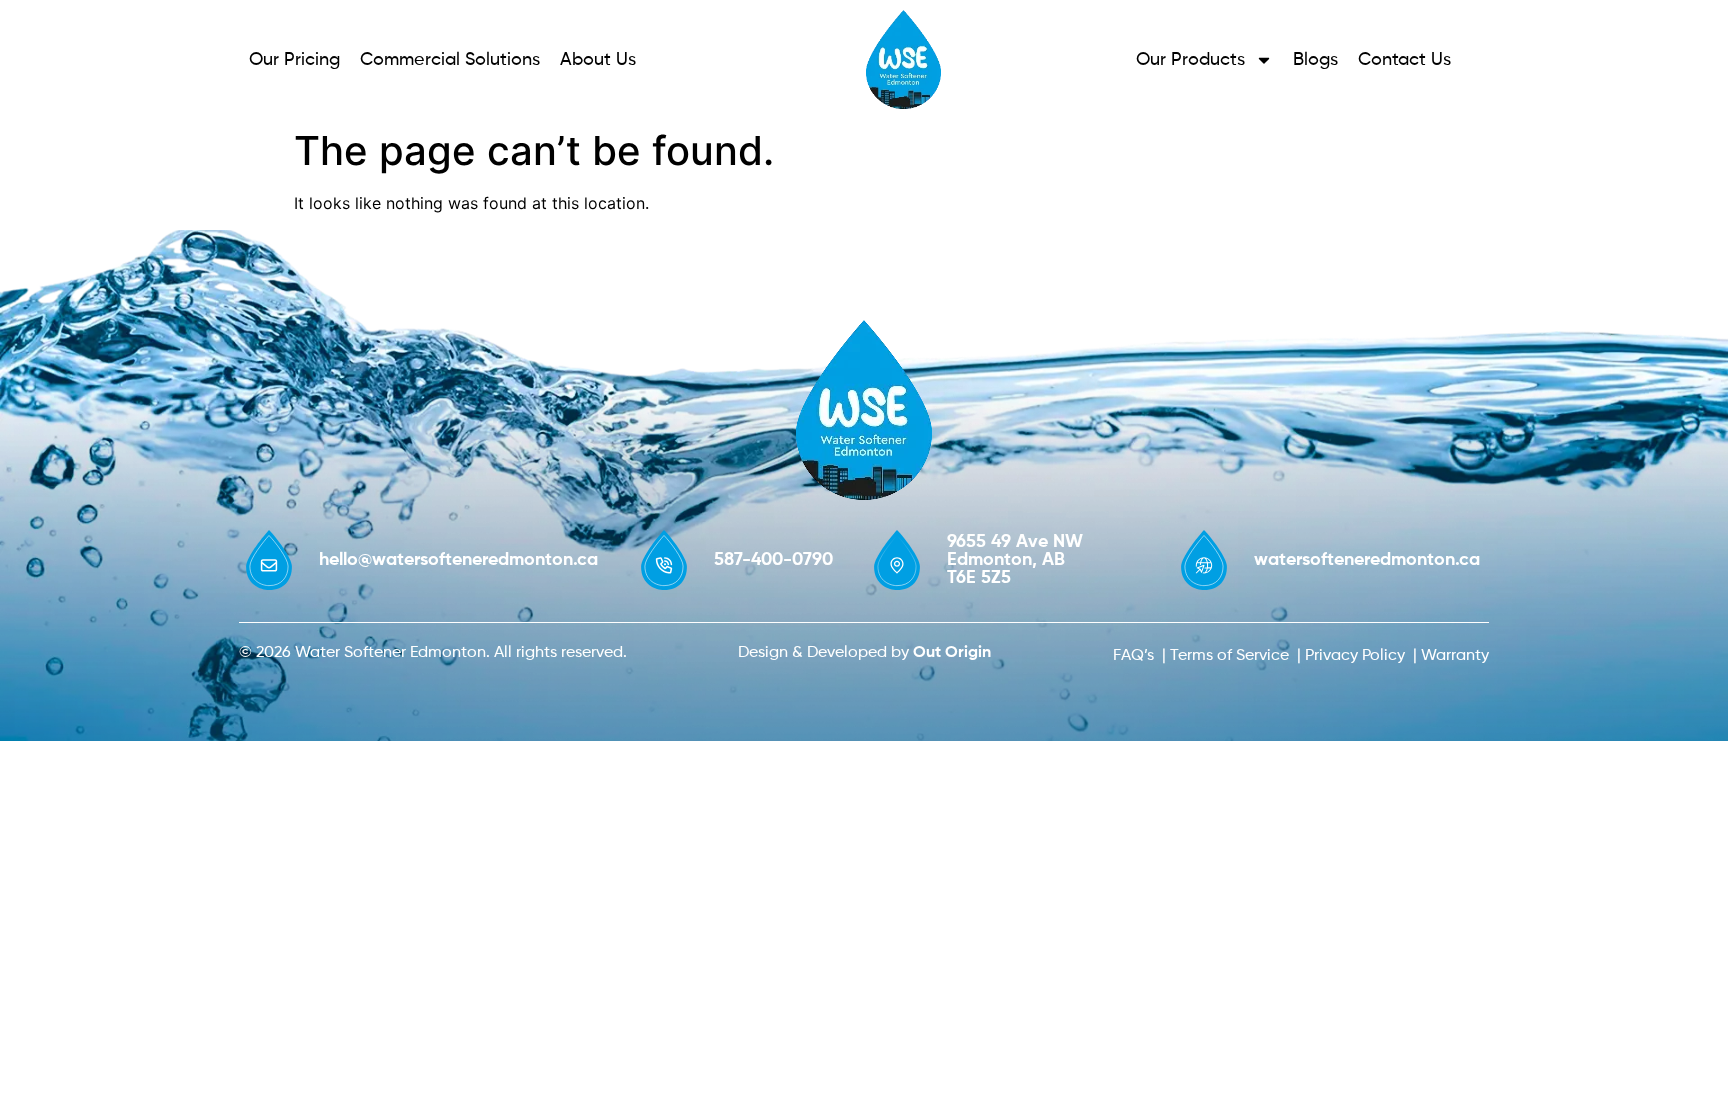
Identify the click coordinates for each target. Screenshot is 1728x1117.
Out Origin (952, 653)
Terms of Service (1229, 656)
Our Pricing (294, 60)
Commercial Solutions (450, 60)
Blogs (1315, 60)
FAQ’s (1133, 656)
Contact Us (1404, 60)
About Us (598, 60)
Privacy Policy (1355, 656)
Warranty (1455, 656)
